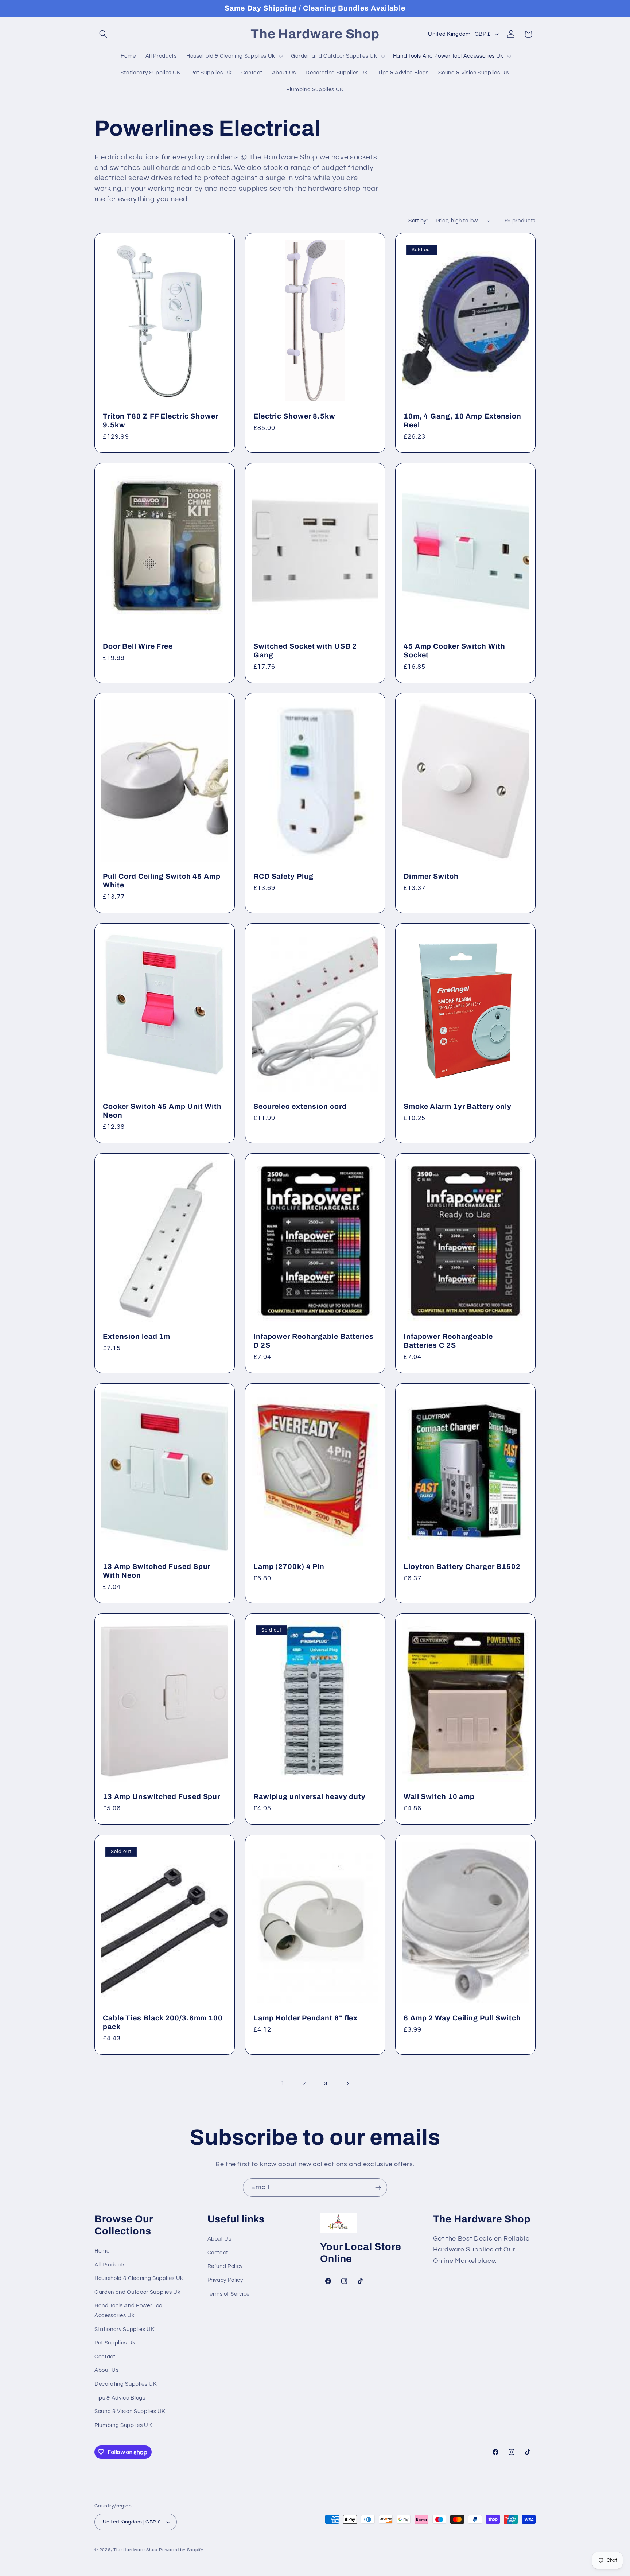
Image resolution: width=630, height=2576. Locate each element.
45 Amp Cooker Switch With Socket (454, 651)
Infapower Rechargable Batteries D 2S (314, 1341)
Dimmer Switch (431, 876)
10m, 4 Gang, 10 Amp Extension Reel (462, 421)
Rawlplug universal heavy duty (310, 1797)
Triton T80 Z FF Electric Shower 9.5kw (161, 421)
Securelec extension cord (300, 1106)
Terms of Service (229, 2294)
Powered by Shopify (181, 2550)
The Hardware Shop (135, 2550)
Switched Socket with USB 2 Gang (305, 651)
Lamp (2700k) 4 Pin (289, 1567)
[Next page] (347, 2083)
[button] (103, 34)
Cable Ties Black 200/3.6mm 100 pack (163, 2022)
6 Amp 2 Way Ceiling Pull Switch (462, 2018)
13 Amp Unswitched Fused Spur (162, 1797)
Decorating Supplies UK (126, 2384)
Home (102, 2251)
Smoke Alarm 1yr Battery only (458, 1106)
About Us (106, 2370)
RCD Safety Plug (283, 876)
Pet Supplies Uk (115, 2343)
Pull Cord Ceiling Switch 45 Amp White (162, 881)
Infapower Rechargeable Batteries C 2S (448, 1341)
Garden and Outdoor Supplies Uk (138, 2292)
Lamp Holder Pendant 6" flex (306, 2018)
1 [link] (283, 2083)
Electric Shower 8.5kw (294, 417)
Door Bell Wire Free (138, 647)
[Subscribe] (378, 2188)
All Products (110, 2265)
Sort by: (418, 221)
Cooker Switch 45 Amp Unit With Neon (162, 1111)
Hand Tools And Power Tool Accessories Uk (129, 2311)
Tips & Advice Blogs (120, 2398)
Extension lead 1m (137, 1336)
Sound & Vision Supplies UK (130, 2411)
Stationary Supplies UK (125, 2329)
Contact (105, 2357)
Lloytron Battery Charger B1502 (462, 1567)
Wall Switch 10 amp (439, 1797)
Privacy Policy (225, 2280)
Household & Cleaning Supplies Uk (139, 2278)
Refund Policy (225, 2266)
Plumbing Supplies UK (123, 2425)
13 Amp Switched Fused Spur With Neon (157, 1571)
